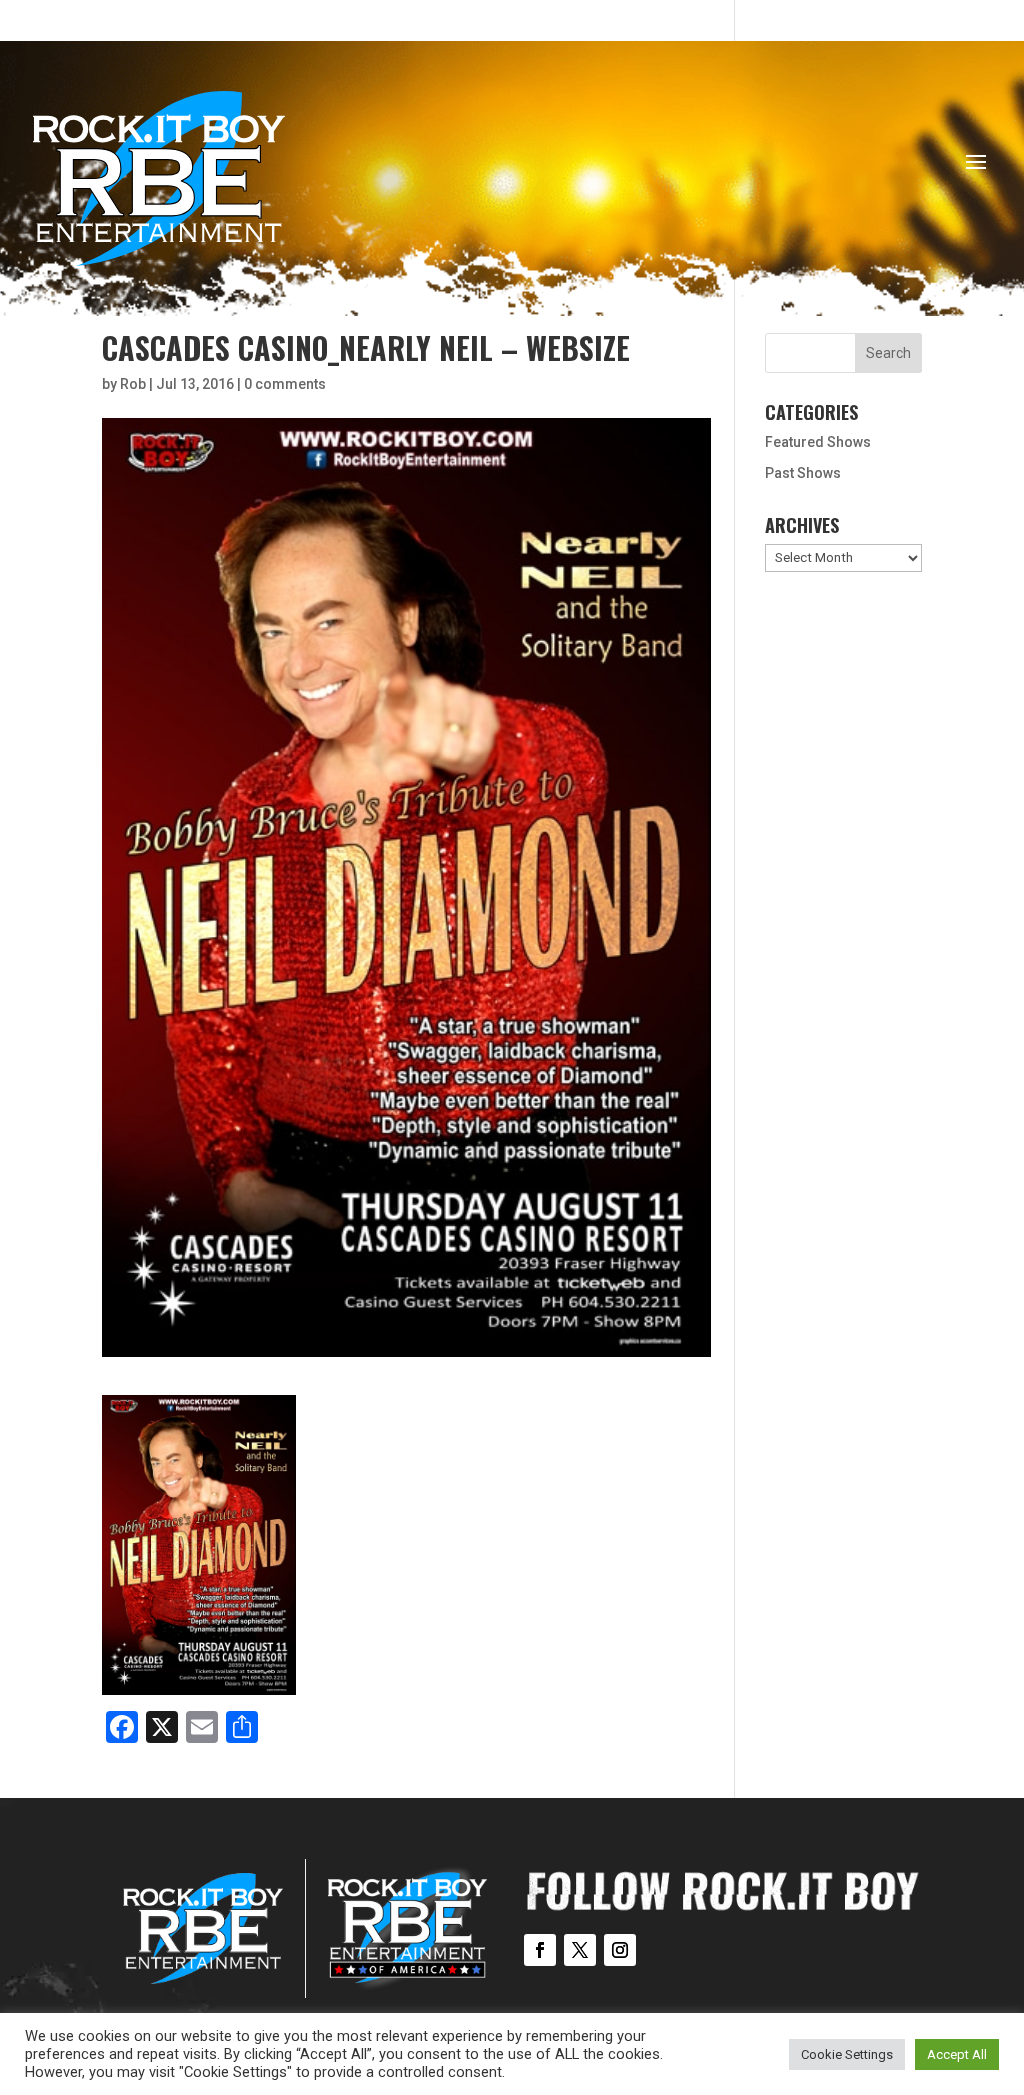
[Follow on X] (580, 1950)
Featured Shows (818, 442)
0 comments (285, 384)
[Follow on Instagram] (620, 1950)
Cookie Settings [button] (847, 2054)
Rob (133, 384)
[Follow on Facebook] (540, 1950)
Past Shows (803, 473)
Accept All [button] (957, 2054)
